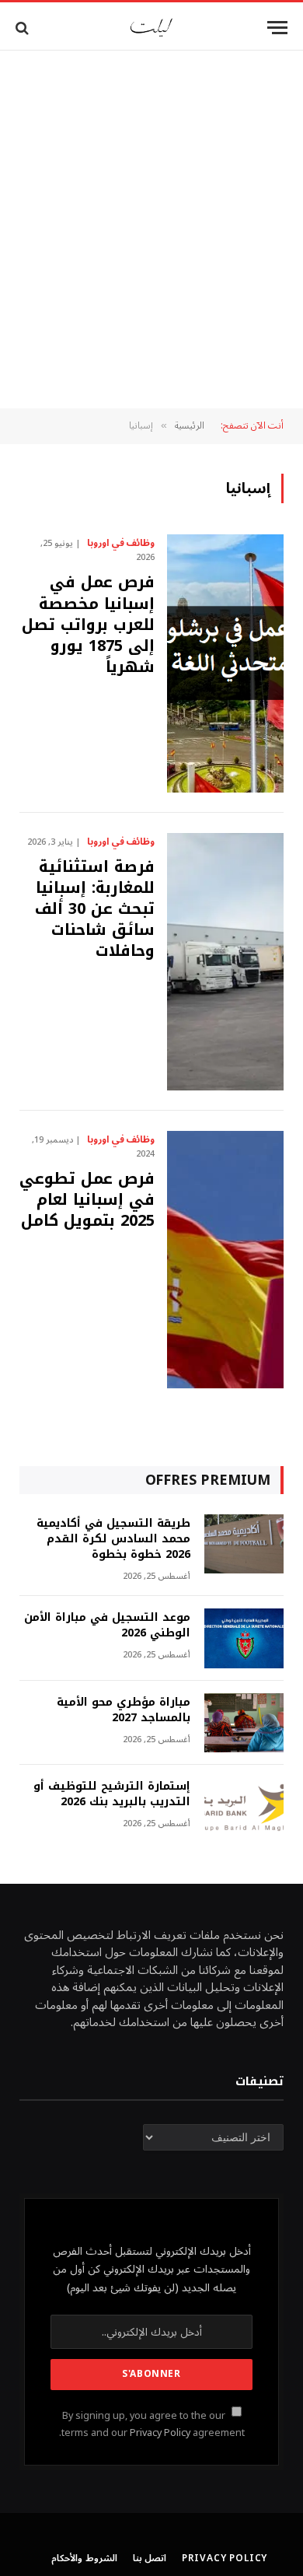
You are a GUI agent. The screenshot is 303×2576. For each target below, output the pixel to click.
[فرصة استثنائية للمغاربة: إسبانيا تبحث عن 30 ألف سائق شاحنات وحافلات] (225, 962)
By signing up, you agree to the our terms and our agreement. (152, 2424)
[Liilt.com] (151, 28)
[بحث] (24, 28)
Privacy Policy (160, 2433)
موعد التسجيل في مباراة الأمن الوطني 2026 (107, 1625)
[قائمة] (277, 28)
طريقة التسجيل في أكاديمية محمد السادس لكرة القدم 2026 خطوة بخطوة (113, 1539)
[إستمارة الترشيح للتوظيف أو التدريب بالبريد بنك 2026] (244, 1807)
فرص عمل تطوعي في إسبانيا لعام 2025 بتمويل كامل (87, 1199)
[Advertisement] (151, 229)
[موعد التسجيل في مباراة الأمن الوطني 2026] (244, 1638)
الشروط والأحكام (84, 2558)
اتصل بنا (150, 2558)
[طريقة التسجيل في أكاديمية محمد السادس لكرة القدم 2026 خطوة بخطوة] (244, 1544)
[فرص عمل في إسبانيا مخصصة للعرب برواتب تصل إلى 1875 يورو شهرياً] (225, 663)
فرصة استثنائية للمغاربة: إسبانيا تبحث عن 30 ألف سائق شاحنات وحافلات (95, 909)
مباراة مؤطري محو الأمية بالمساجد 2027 (124, 1710)
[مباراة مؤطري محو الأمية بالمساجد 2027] (244, 1723)
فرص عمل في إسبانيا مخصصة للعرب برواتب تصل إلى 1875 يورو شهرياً (88, 624)
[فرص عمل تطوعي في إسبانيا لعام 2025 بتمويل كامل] (225, 1260)
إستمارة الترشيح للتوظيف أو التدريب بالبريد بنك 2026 (112, 1794)
